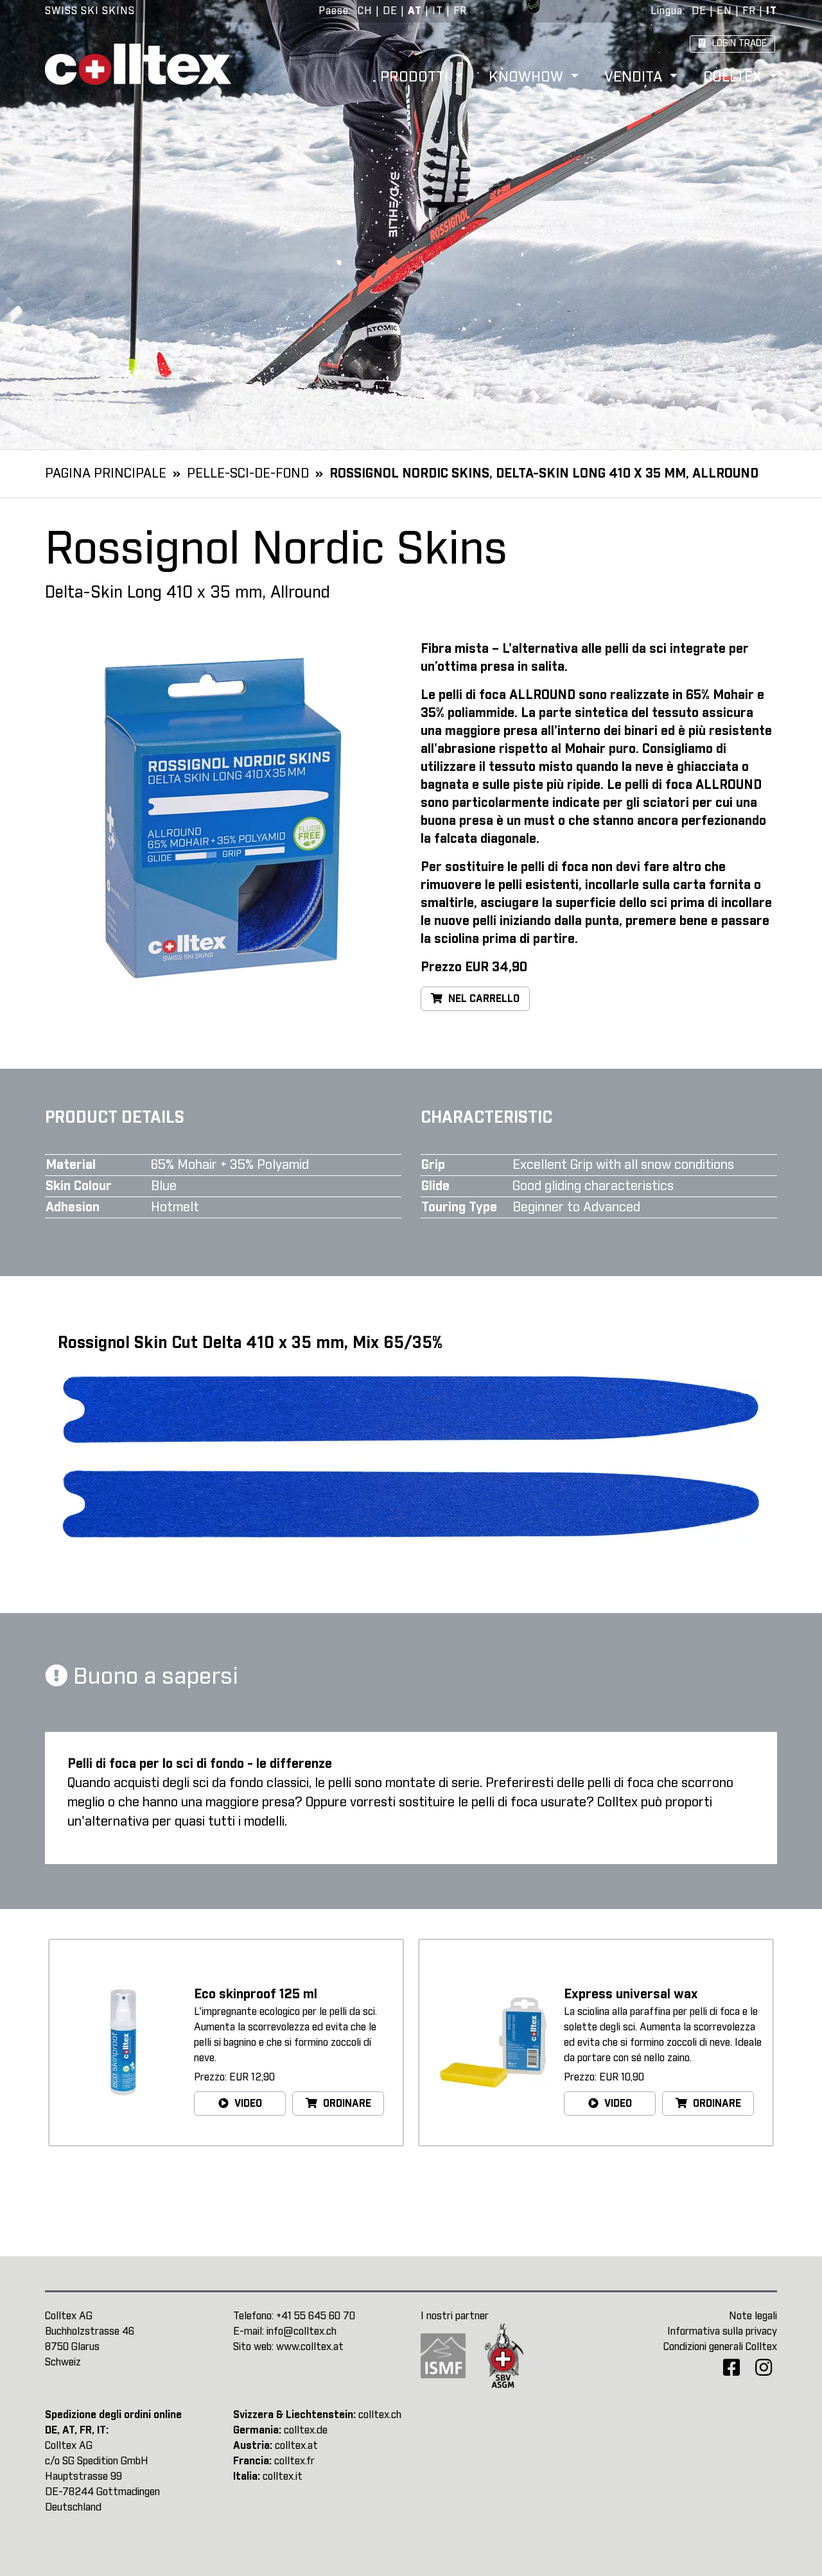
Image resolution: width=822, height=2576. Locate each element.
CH (365, 11)
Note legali (753, 2316)
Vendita (635, 78)
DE (390, 11)
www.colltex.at (310, 2347)
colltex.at (296, 2446)
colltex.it (283, 2477)
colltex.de (306, 2430)
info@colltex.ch (302, 2331)
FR (460, 11)
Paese (334, 11)
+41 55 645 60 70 (316, 2316)
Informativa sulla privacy (722, 2331)
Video (247, 2104)
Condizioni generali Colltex (720, 2347)
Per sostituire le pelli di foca (504, 867)
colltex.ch (380, 2415)
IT (438, 11)
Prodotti (416, 78)
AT (415, 11)
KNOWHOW (528, 78)
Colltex (734, 78)
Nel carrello (483, 999)
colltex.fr (294, 2461)
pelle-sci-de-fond (248, 474)
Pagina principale (106, 474)
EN (724, 11)
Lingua (667, 11)
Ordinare (346, 2104)
